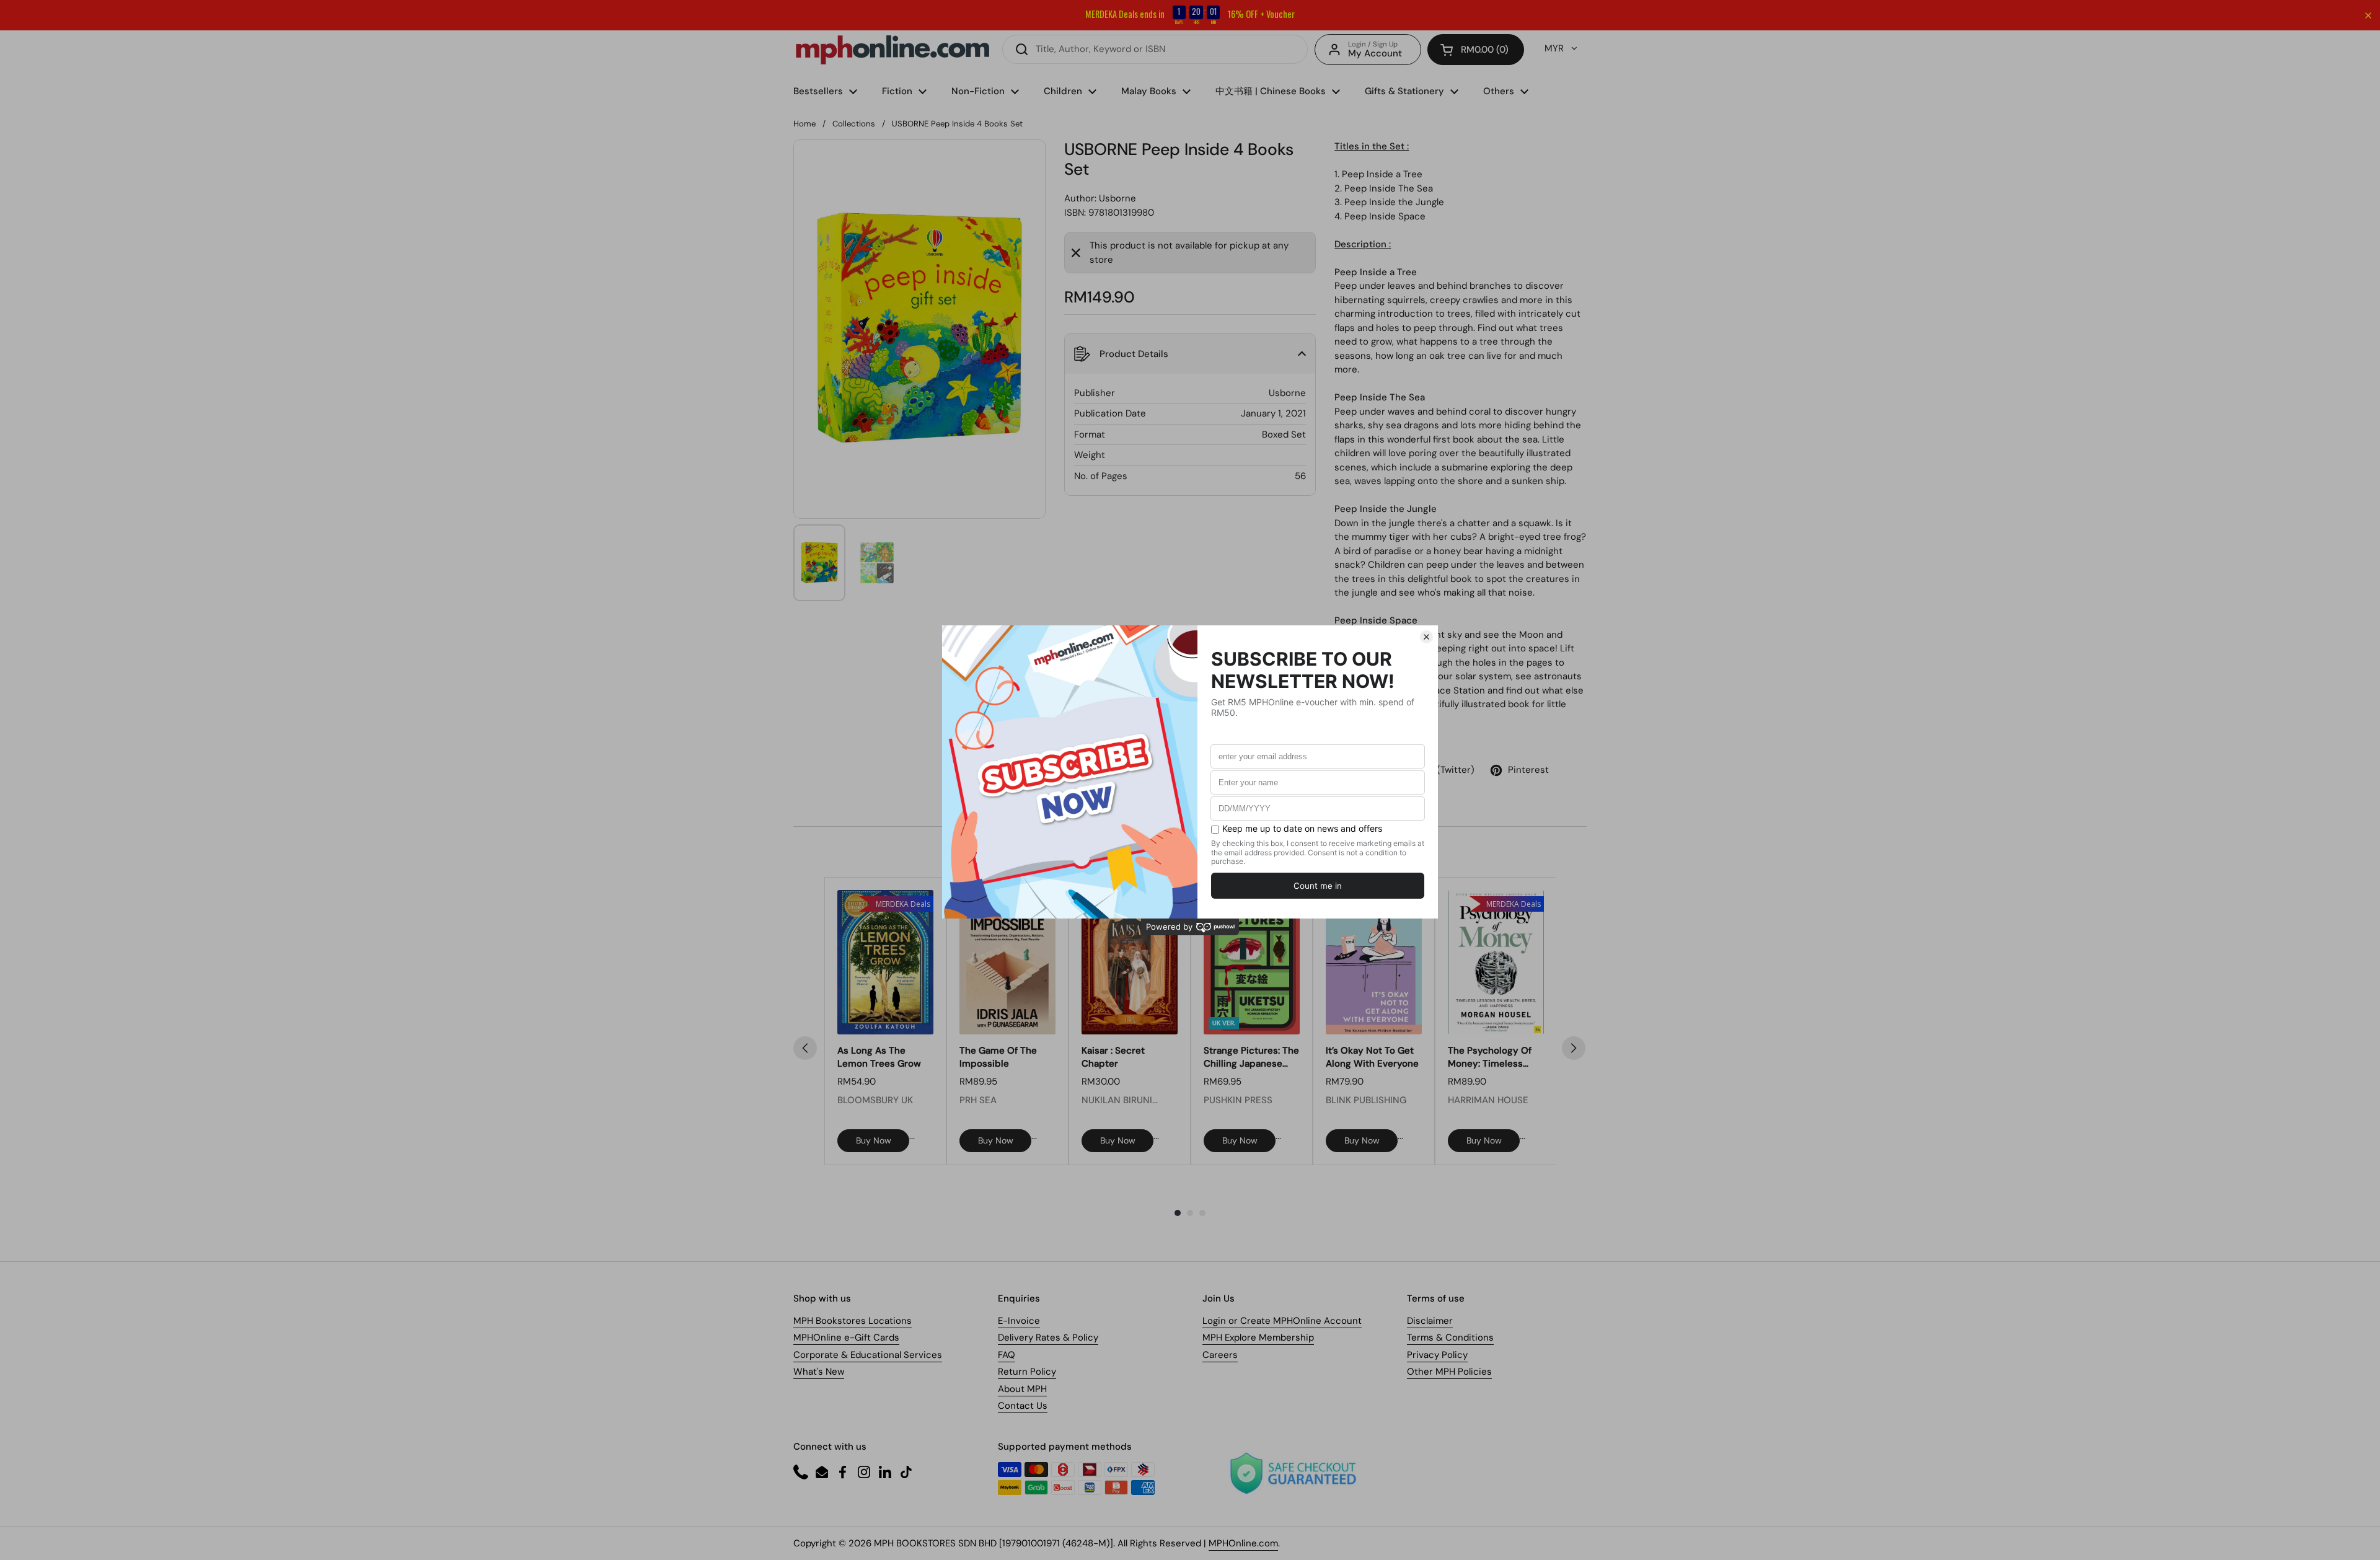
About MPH (1022, 1389)
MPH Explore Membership (1258, 1337)
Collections (854, 124)
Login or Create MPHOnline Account (1282, 1321)
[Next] (1574, 1048)
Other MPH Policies (1449, 1372)
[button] (1476, 50)
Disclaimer (1430, 1321)
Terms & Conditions (1450, 1337)
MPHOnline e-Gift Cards (846, 1337)
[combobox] (1155, 49)
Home (804, 124)
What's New (819, 1372)
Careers (1220, 1355)
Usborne (1117, 198)
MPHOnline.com (1243, 1543)
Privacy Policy (1437, 1355)
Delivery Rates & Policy (1048, 1337)
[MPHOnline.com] (892, 50)
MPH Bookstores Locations (853, 1321)
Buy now (874, 1140)
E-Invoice (1019, 1321)
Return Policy (1027, 1372)
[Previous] (805, 1048)
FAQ (1007, 1355)
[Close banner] (2368, 15)
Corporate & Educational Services (868, 1355)
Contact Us (1023, 1406)
